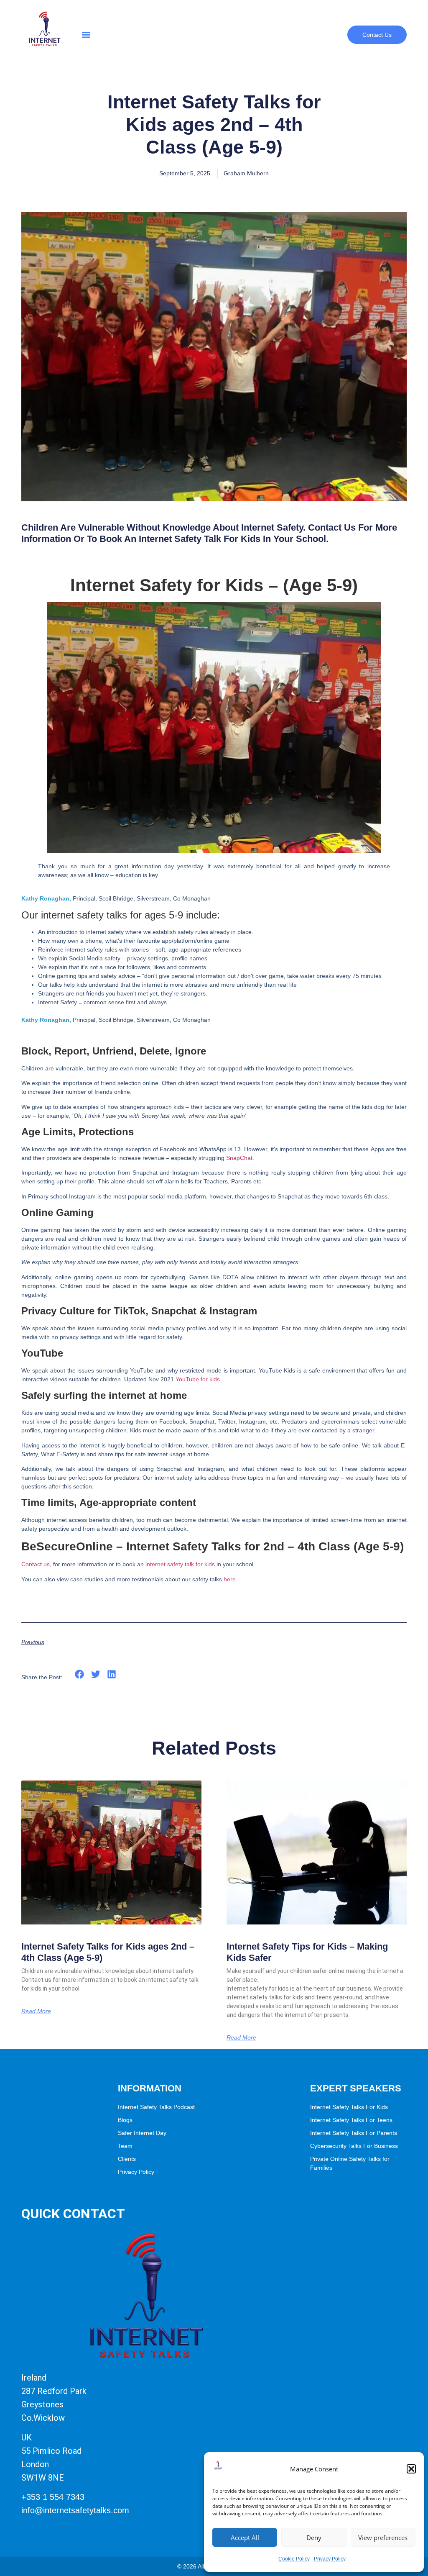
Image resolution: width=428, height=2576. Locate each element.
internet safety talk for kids (180, 1564)
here (230, 1579)
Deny (314, 2538)
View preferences (383, 2538)
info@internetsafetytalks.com (75, 2510)
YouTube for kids (198, 1379)
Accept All (245, 2538)
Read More (36, 2011)
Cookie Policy (294, 2559)
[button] (411, 2469)
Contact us (36, 1564)
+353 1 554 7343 (53, 2497)
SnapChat (239, 1158)
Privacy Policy (330, 2559)
